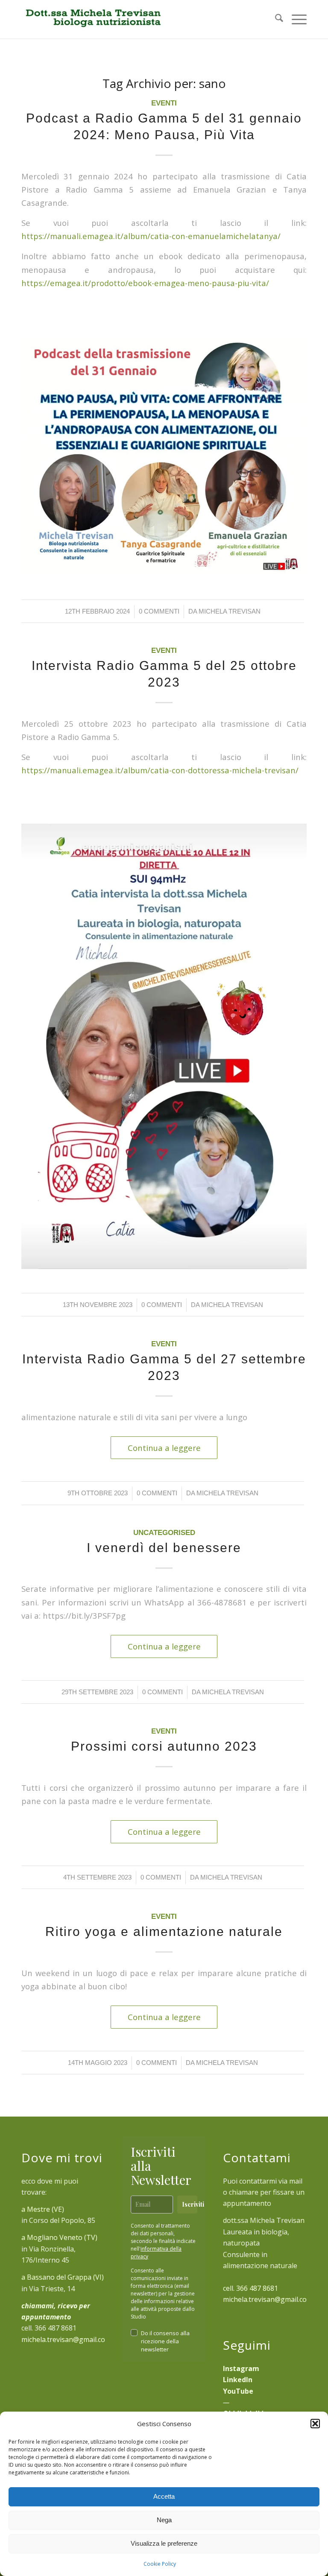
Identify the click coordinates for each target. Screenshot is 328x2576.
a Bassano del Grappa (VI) (63, 2277)
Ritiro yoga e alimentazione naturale (164, 1931)
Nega (164, 2520)
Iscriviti (190, 2204)
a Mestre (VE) (43, 2209)
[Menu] (295, 19)
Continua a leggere (164, 1448)
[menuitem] (275, 19)
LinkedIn (238, 2380)
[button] (315, 2424)
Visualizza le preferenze (164, 2543)
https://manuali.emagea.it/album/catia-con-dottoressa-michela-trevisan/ (160, 770)
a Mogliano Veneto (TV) (59, 2237)
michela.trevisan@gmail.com (66, 2339)
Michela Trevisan (230, 611)
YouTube (238, 2391)
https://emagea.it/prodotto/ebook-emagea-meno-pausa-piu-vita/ (145, 283)
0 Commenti (159, 611)
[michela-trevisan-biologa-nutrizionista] (92, 19)
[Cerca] (275, 19)
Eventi (164, 103)
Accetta (164, 2496)
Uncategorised (164, 1533)
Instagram (241, 2368)
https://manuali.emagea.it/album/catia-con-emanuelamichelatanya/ (151, 236)
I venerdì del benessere (164, 1548)
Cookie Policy (160, 2564)
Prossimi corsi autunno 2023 (164, 1746)
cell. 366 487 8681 (250, 2288)
